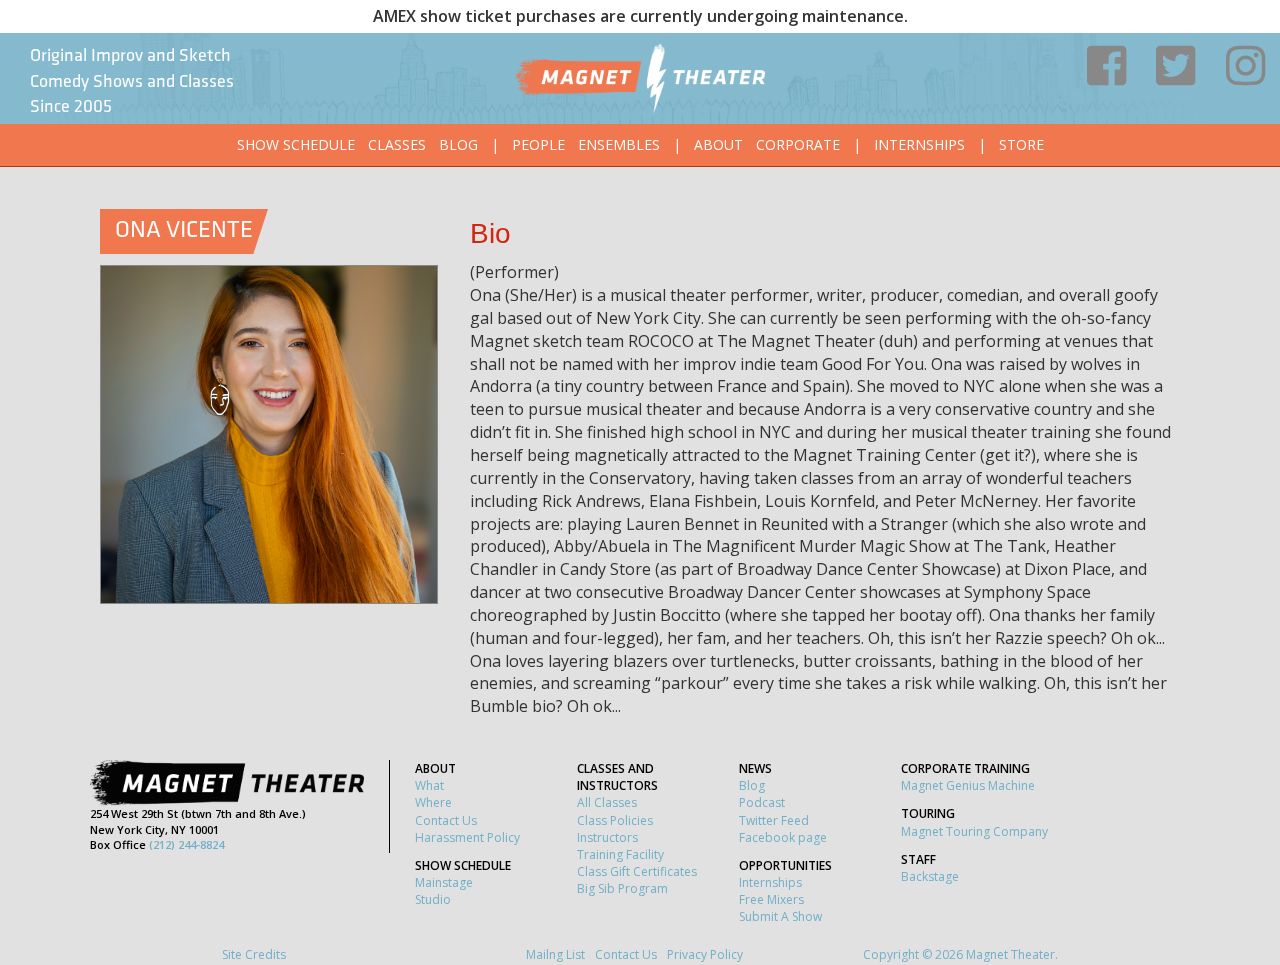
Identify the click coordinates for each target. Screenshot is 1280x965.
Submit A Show (780, 916)
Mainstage (444, 882)
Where (433, 802)
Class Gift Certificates (637, 871)
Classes (397, 144)
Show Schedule (296, 144)
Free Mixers (771, 899)
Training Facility (620, 854)
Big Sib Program (622, 888)
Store (1021, 144)
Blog (458, 144)
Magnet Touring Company (974, 831)
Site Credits (254, 954)
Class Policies (615, 820)
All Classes (607, 802)
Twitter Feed (774, 820)
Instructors (607, 837)
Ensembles (619, 144)
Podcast (762, 802)
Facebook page (783, 837)
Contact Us (446, 820)
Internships (919, 144)
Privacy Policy (705, 954)
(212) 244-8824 (186, 844)
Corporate (798, 144)
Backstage (930, 876)
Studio (433, 899)
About (718, 144)
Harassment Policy (467, 837)
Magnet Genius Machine (968, 785)
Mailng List (555, 954)
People (538, 144)
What (429, 785)
